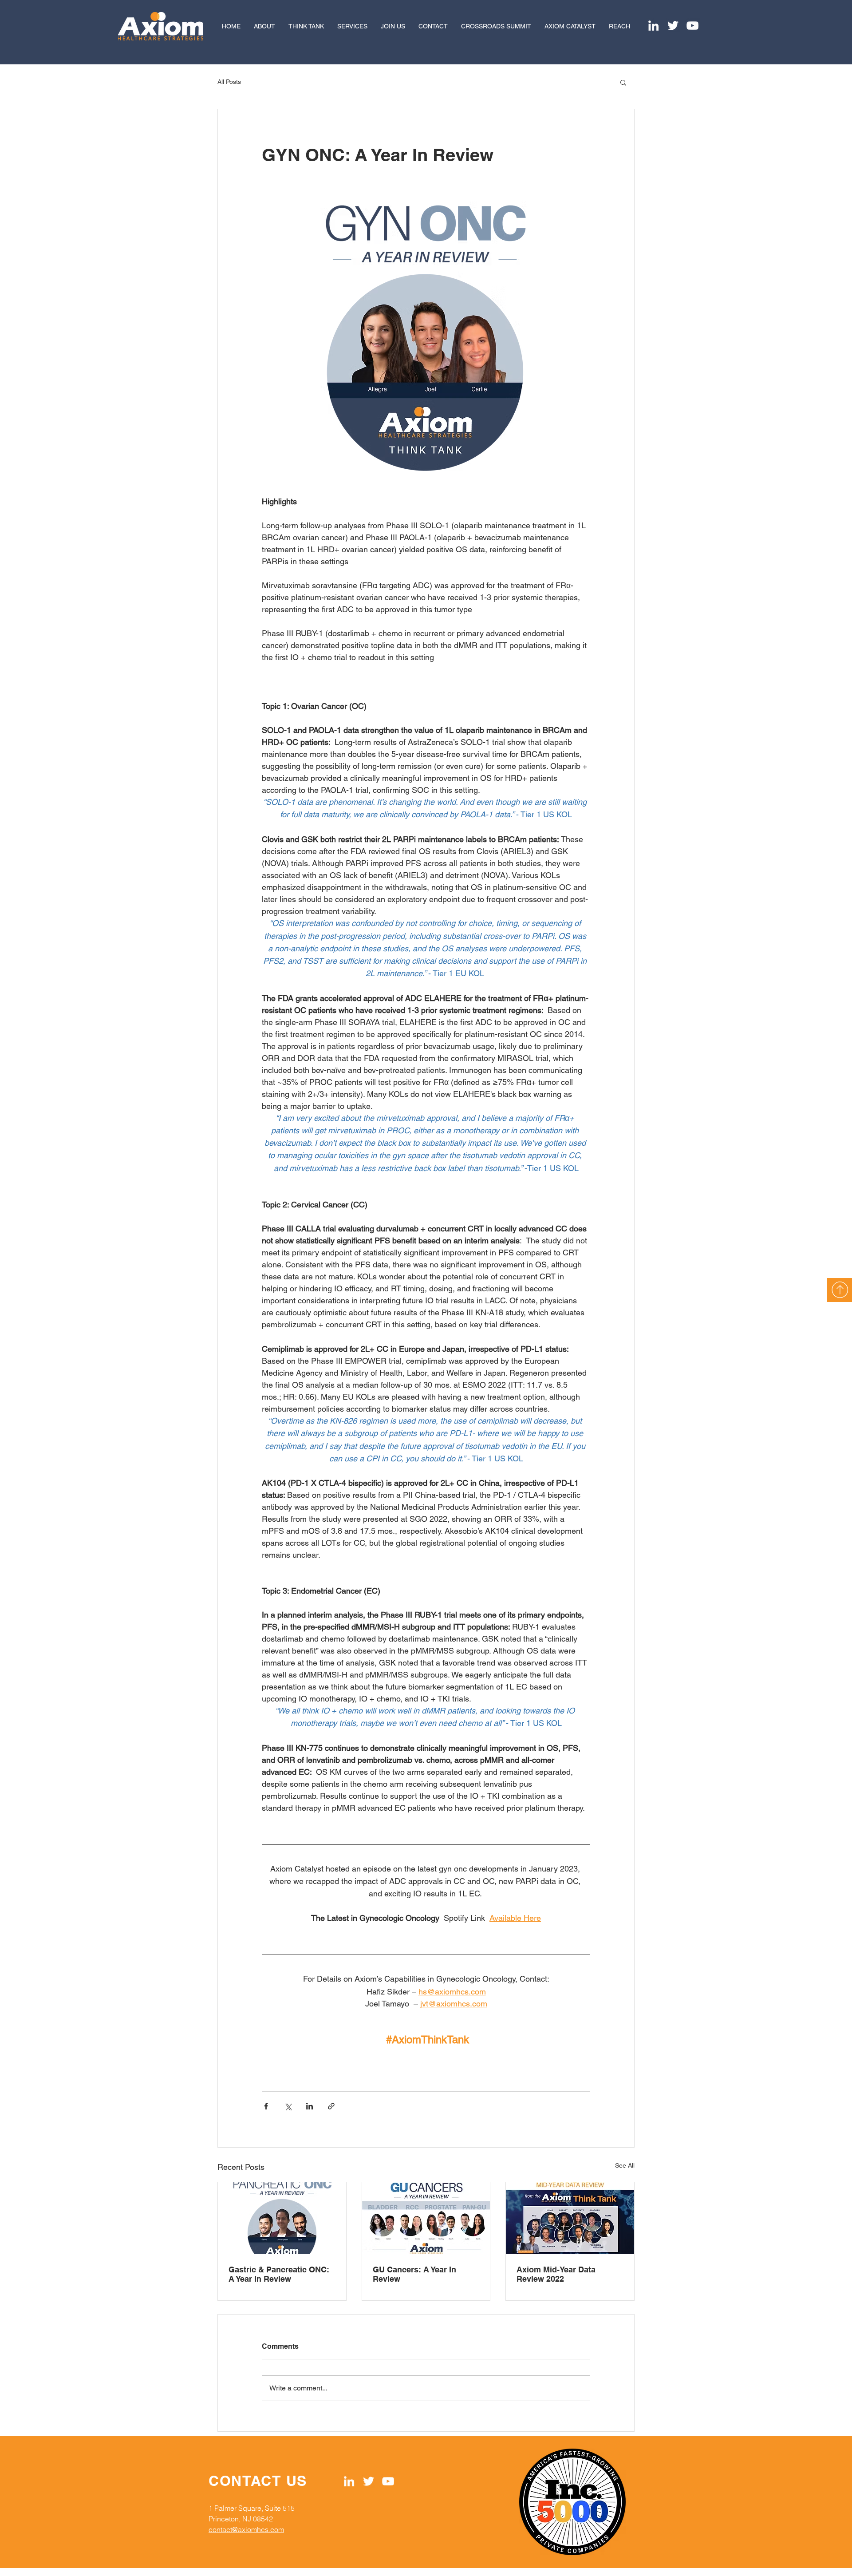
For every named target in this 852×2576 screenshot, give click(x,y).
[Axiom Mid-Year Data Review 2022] (570, 2218)
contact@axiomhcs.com (246, 2529)
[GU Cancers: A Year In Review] (426, 2218)
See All (625, 2165)
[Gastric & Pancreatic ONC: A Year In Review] (282, 2218)
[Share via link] (331, 2106)
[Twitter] (673, 26)
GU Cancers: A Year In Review (414, 2274)
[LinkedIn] (653, 26)
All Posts (229, 82)
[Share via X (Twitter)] (288, 2106)
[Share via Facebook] (266, 2106)
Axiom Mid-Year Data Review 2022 (556, 2274)
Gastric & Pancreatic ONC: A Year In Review (279, 2274)
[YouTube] (692, 26)
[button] (623, 82)
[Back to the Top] (840, 1290)
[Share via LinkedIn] (310, 2106)
